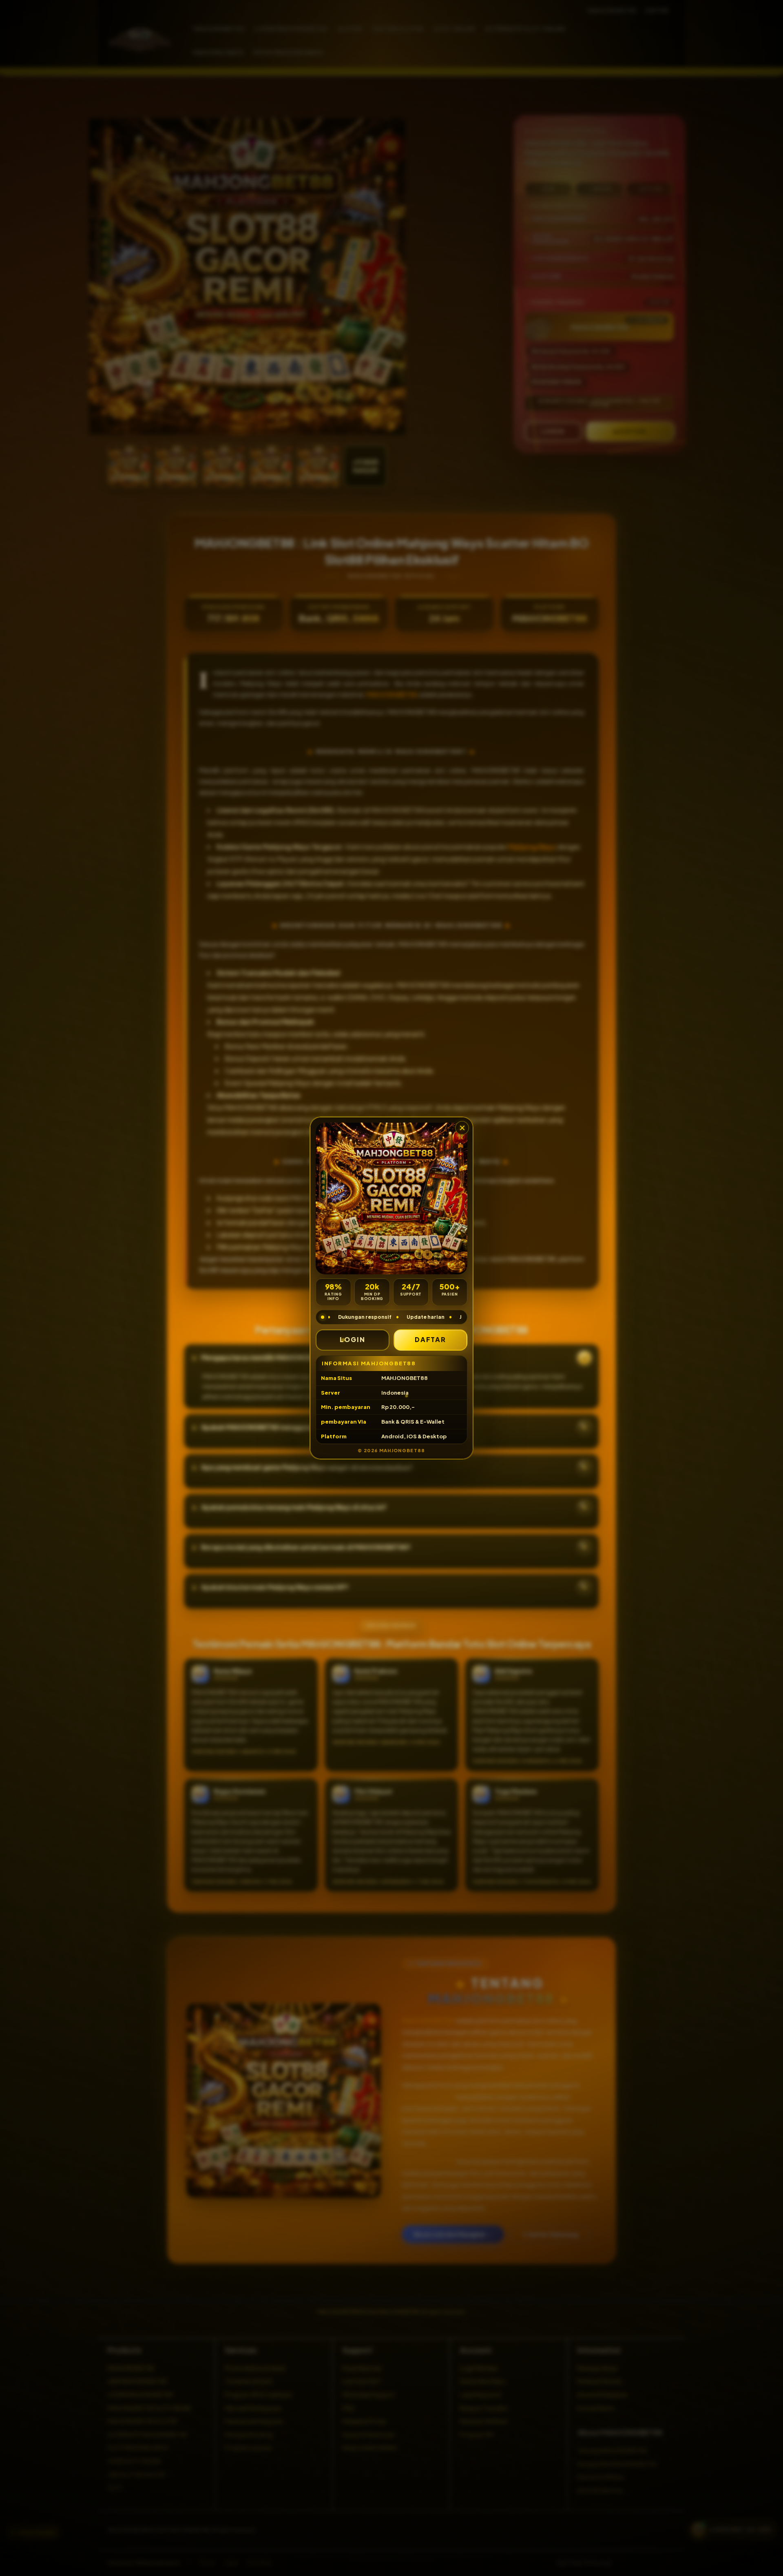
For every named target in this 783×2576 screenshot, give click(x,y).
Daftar (431, 1339)
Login (353, 1339)
